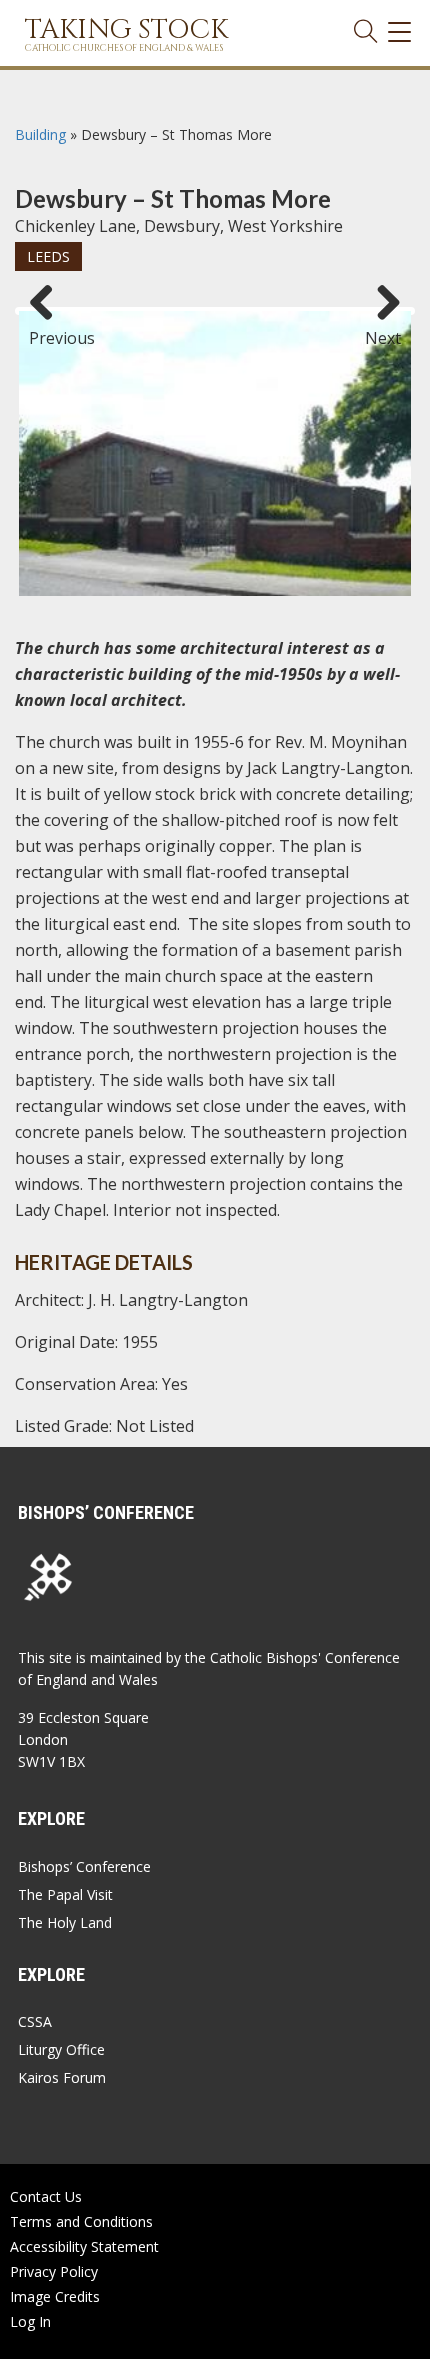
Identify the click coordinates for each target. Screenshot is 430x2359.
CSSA (35, 2021)
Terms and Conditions (81, 2221)
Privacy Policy (54, 2271)
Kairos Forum (62, 2077)
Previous (49, 329)
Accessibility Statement (84, 2246)
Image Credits (55, 2296)
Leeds (48, 256)
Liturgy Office (61, 2049)
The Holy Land (65, 1922)
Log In (30, 2321)
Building (40, 134)
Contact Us (46, 2196)
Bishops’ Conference (84, 1866)
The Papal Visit (65, 1894)
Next (383, 329)
